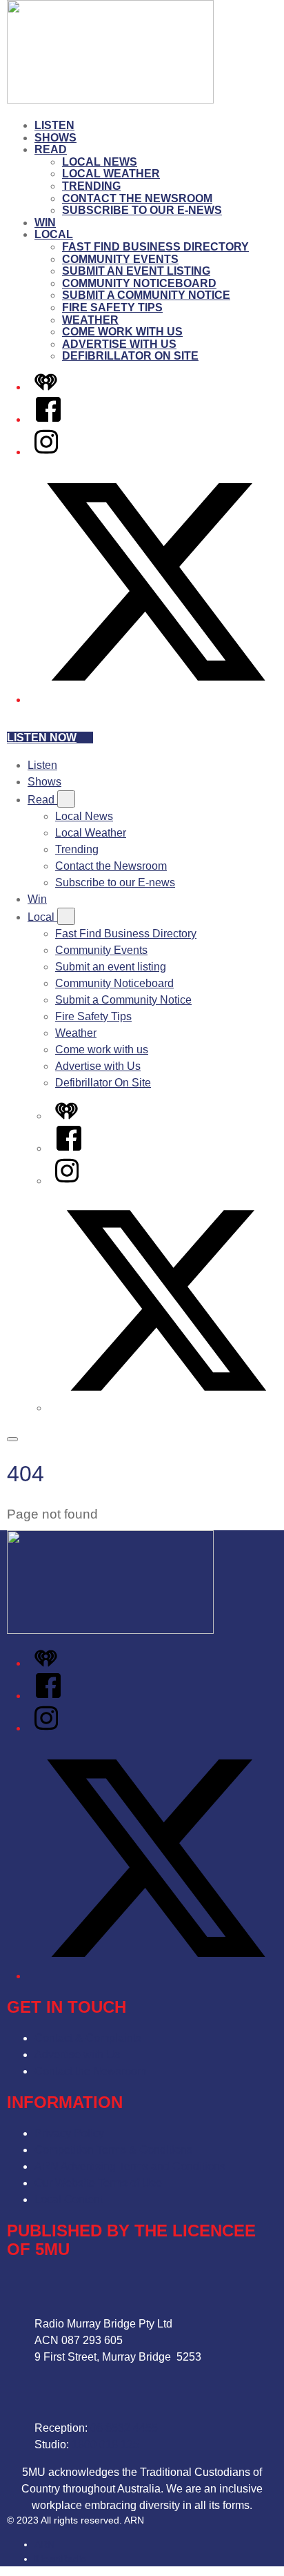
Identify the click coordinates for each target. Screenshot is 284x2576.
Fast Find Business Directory (155, 247)
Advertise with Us (119, 344)
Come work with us (122, 332)
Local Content (69, 2199)
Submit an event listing (136, 271)
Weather (90, 320)
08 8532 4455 (124, 2428)
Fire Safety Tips (112, 308)
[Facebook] (48, 419)
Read (51, 149)
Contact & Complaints (88, 2038)
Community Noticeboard (139, 283)
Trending (91, 186)
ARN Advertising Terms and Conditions (130, 2166)
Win (45, 223)
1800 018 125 (105, 2445)
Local (54, 234)
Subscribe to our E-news (142, 210)
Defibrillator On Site (130, 356)
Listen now (42, 738)
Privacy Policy (69, 2133)
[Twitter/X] (156, 700)
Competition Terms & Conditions (113, 2150)
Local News (100, 162)
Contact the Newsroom (137, 198)
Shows (55, 138)
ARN (44, 2544)
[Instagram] (46, 452)
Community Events (120, 259)
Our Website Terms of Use (98, 2183)
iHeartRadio (60, 2559)
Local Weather (111, 174)
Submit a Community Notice (146, 295)
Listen (54, 125)
